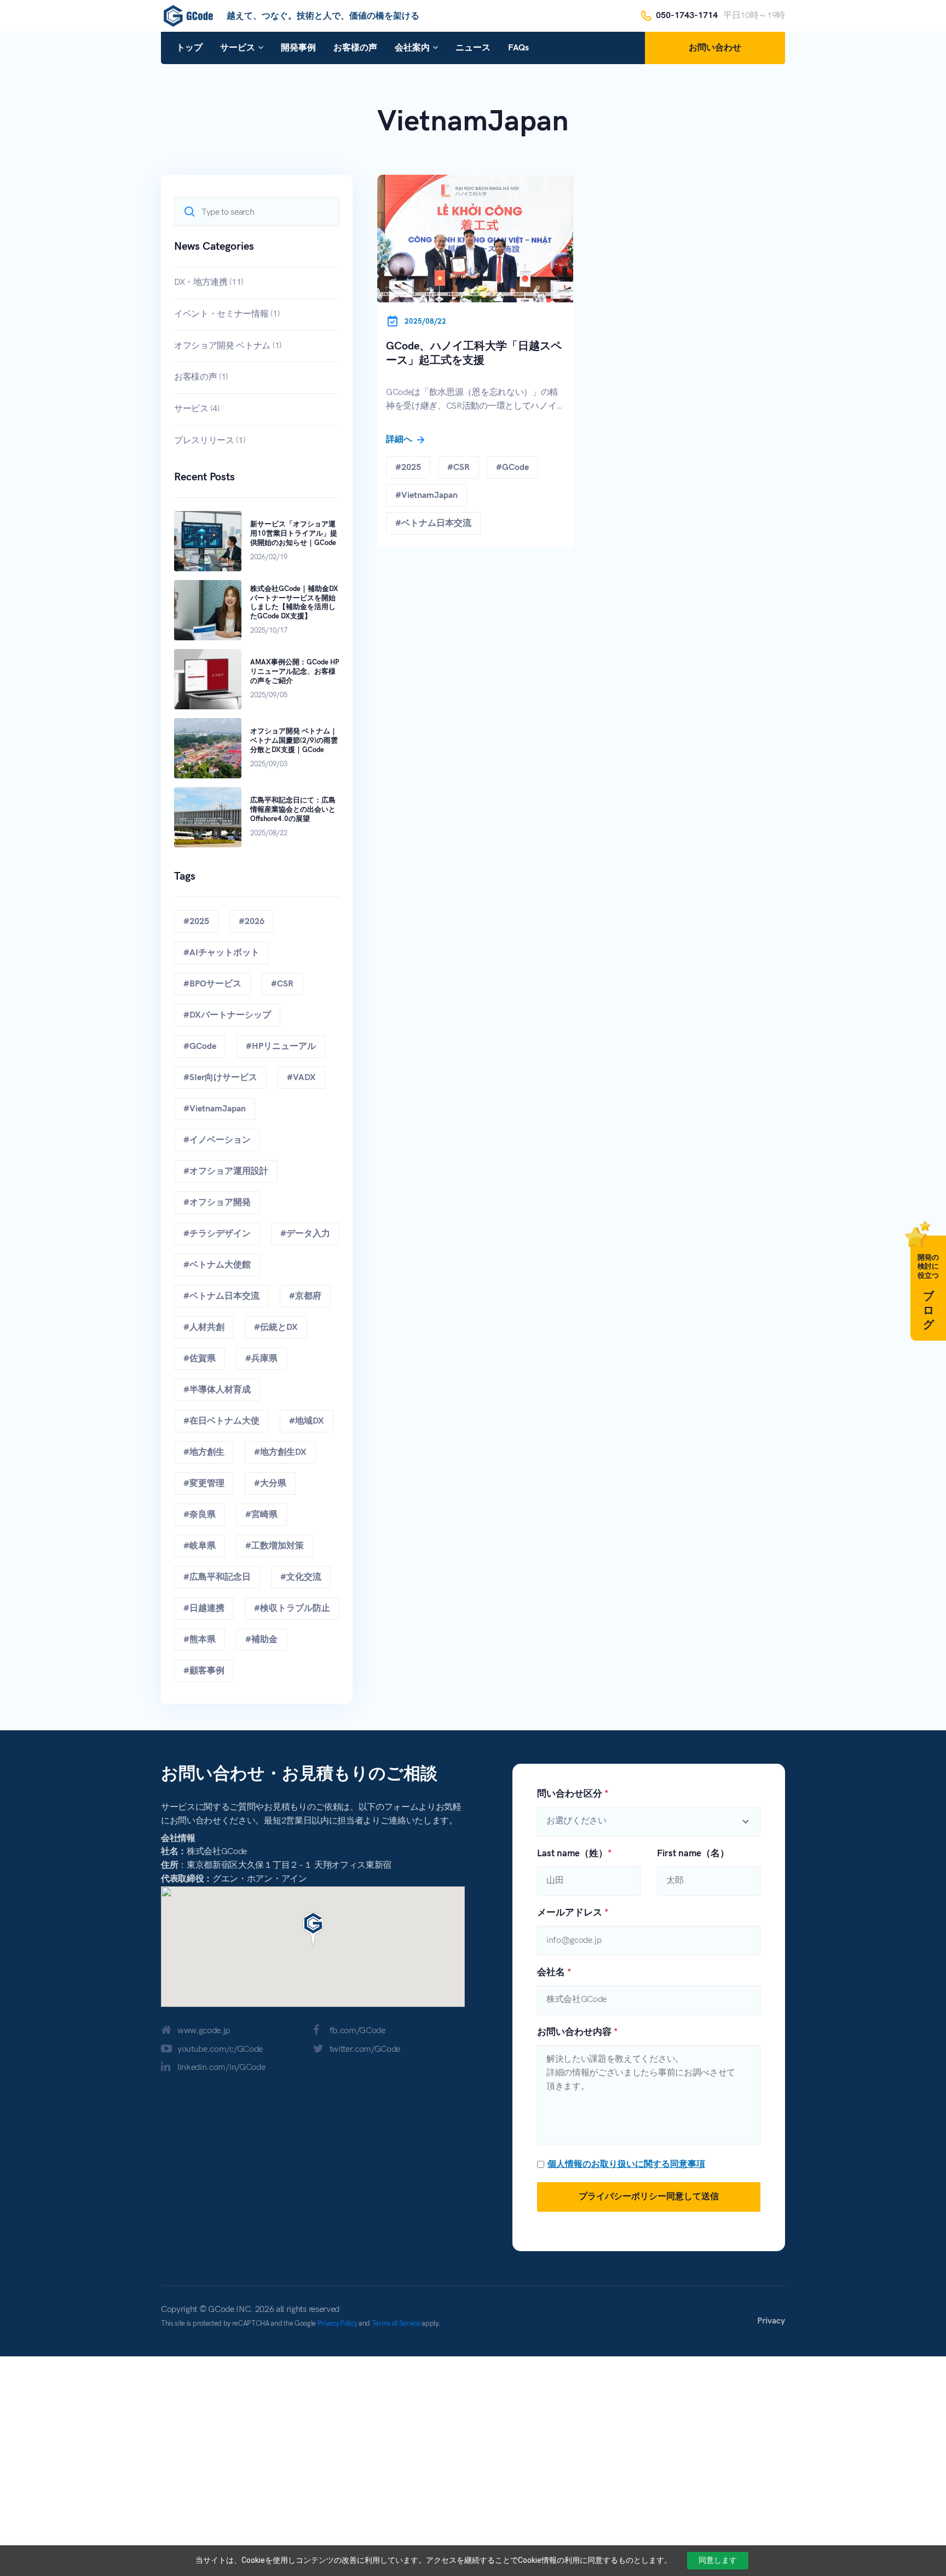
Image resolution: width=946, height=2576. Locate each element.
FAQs (518, 48)
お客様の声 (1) (201, 377)
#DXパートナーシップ (227, 1015)
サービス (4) (197, 409)
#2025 (196, 922)
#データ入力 (305, 1234)
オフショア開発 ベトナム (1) (228, 346)
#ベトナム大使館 (217, 1265)
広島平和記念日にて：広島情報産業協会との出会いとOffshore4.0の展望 (293, 810)
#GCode (200, 1046)
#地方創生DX (280, 1452)
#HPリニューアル (281, 1046)
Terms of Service (396, 2323)
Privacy (771, 2321)
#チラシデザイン (217, 1234)
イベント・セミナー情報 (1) (227, 314)
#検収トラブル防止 (292, 1608)
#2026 (252, 922)
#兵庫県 (261, 1359)
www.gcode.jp (204, 2031)
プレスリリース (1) (209, 441)
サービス (238, 48)
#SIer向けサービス (220, 1078)
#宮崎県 (261, 1515)
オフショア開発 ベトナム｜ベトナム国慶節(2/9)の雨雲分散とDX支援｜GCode (294, 741)
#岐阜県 (200, 1546)
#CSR (282, 984)
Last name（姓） (574, 1854)
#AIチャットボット (221, 953)
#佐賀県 (200, 1359)
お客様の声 (355, 48)
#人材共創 (204, 1327)
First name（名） (693, 1854)
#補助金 (261, 1640)
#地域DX (307, 1421)
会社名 (554, 1972)
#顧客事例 (204, 1671)
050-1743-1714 (687, 16)
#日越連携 (204, 1608)
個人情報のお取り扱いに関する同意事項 (626, 2164)
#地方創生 (204, 1452)
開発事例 (298, 48)
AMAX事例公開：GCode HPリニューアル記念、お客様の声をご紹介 (295, 672)
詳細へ (400, 440)
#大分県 (270, 1484)
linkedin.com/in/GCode (221, 2067)
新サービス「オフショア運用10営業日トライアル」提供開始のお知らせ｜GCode (294, 533)
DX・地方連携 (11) (209, 282)
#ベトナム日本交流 (221, 1296)
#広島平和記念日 (217, 1577)
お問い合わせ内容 (577, 2032)
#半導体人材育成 (217, 1390)
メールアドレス (573, 1913)
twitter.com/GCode (365, 2049)
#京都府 (305, 1296)
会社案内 (412, 48)
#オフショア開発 (217, 1203)
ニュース (473, 48)
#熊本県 (200, 1640)
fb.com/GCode (357, 2031)
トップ (189, 48)
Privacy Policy (338, 2323)
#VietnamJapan (215, 1109)
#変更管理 (204, 1484)
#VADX (301, 1078)
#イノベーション (217, 1140)
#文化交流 (301, 1577)
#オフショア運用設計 (226, 1171)
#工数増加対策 (275, 1546)
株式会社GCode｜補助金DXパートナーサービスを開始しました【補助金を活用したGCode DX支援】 (294, 603)
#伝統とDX (276, 1327)
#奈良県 (200, 1515)
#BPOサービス (212, 984)
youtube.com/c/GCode (220, 2049)
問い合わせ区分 (573, 1794)
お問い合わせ (715, 48)
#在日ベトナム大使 (221, 1421)
